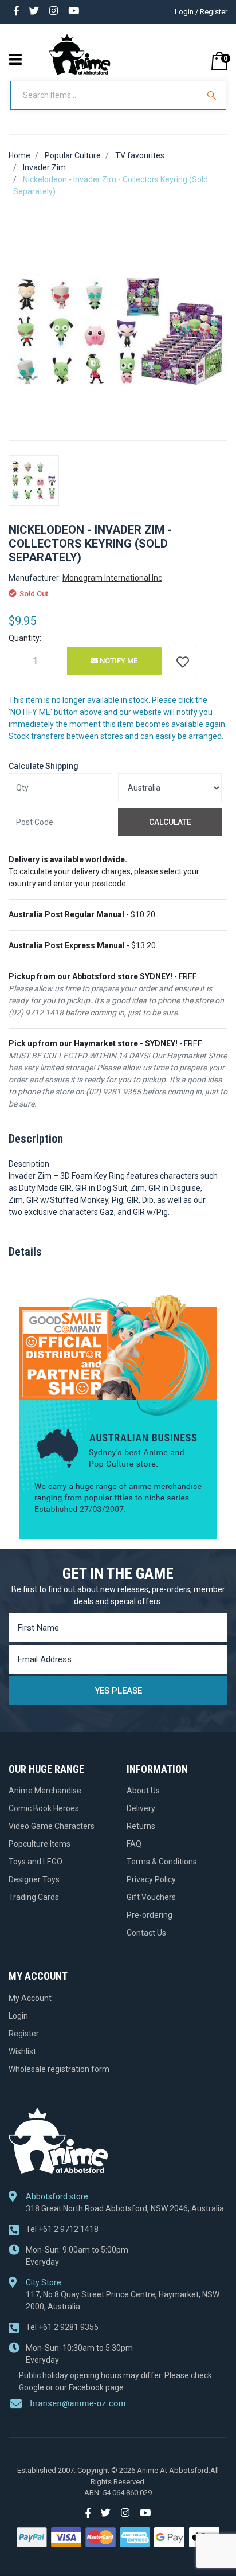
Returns (141, 1826)
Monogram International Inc (112, 578)
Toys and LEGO (36, 1862)
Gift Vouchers (151, 1897)
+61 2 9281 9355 (62, 2327)
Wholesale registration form (59, 2069)
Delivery (141, 1808)
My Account (30, 1998)
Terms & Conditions (162, 1862)
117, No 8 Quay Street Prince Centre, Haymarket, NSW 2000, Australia (123, 2301)
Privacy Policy (151, 1879)
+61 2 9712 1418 (62, 2229)
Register (24, 2034)
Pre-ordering (150, 1915)
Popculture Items (40, 1844)
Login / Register (201, 12)
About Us (143, 1791)
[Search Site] (213, 95)
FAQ (134, 1844)
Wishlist (22, 2051)
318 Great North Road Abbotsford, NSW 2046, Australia (125, 2208)
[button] (182, 661)
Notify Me (118, 661)
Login (18, 2016)
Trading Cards (34, 1897)
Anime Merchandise (45, 1791)
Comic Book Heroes (44, 1808)
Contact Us (146, 1933)
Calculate (170, 822)
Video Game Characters (52, 1826)
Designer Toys (34, 1879)
